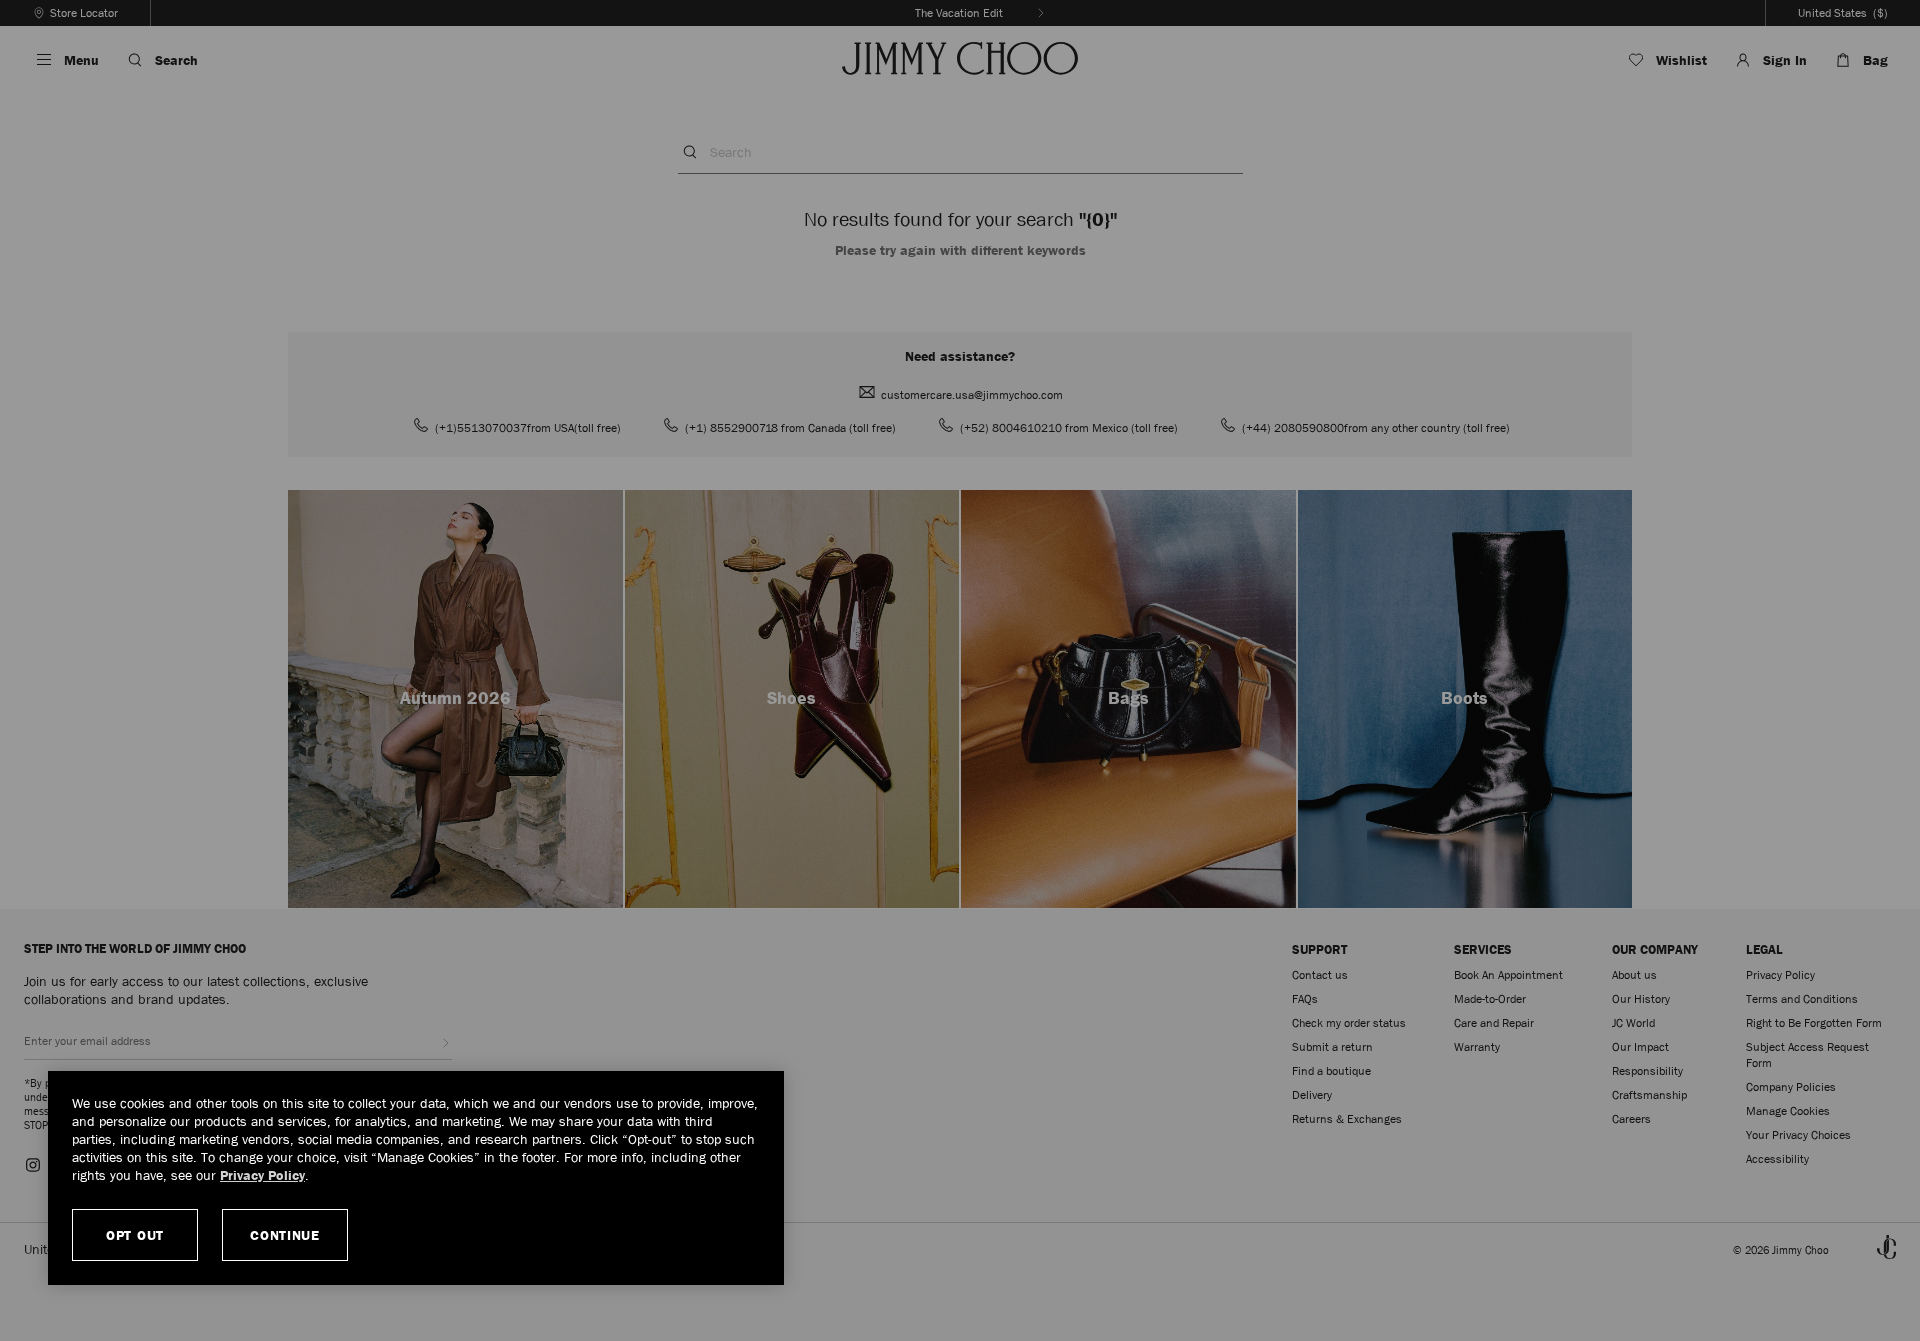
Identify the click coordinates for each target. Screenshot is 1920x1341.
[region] (416, 1178)
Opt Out (135, 1235)
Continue (285, 1235)
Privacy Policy (262, 1175)
